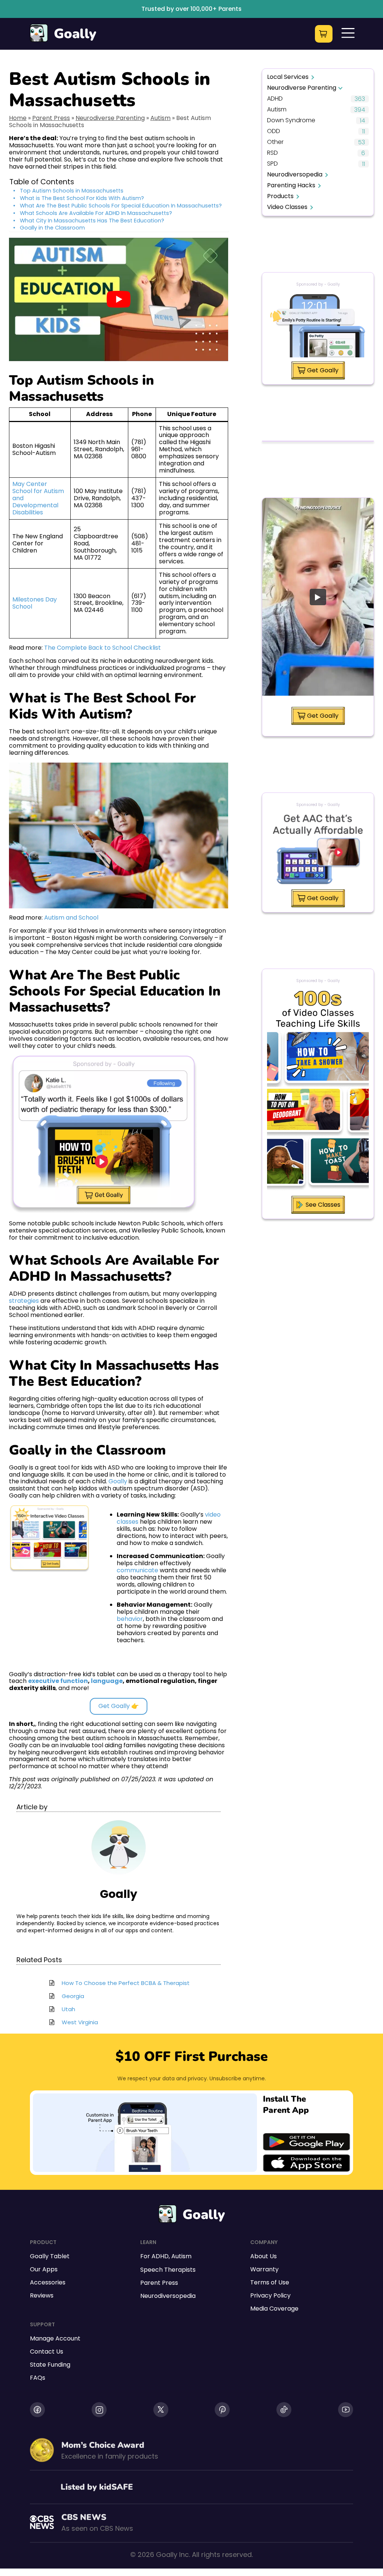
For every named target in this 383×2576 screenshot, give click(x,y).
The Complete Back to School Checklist (102, 648)
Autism (160, 118)
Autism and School (71, 918)
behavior (130, 1619)
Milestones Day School (35, 603)
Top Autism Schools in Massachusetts (72, 191)
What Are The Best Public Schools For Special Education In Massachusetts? (121, 206)
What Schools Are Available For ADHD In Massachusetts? (96, 213)
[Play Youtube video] (119, 299)
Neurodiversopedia (295, 174)
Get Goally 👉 (119, 1706)
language (107, 1681)
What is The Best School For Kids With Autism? (82, 198)
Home (18, 118)
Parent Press (51, 118)
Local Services (288, 77)
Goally (75, 34)
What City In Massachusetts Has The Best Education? (92, 221)
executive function (58, 1681)
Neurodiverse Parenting (110, 118)
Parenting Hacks (291, 185)
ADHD (275, 99)
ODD (274, 131)
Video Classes (287, 207)
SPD (272, 164)
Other (275, 142)
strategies (24, 1301)
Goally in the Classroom (52, 228)
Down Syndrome (291, 121)
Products (280, 196)
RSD (272, 153)
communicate (137, 1570)
